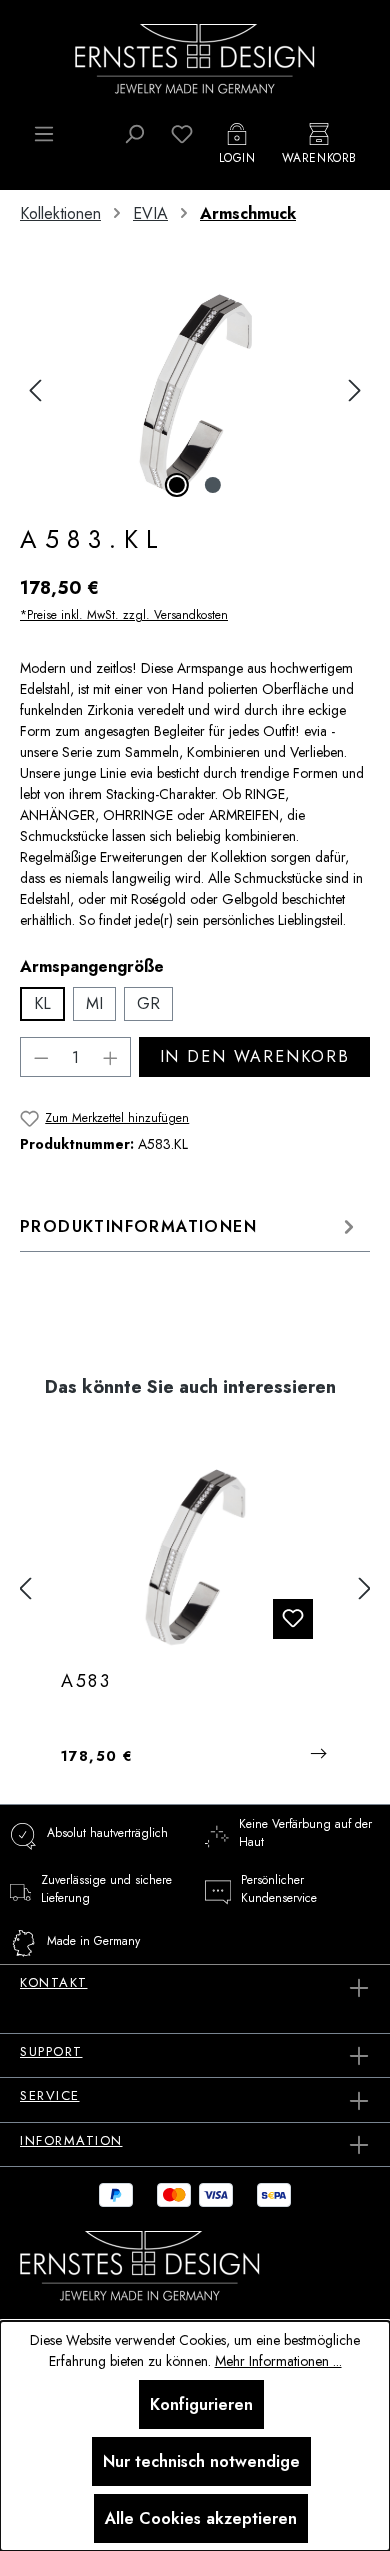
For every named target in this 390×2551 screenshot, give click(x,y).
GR (148, 1003)
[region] (195, 390)
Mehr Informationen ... (278, 2361)
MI (94, 1003)
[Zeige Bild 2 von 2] (213, 485)
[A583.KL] (194, 390)
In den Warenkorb (255, 1056)
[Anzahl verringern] (41, 1057)
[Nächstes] (355, 390)
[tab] (190, 1226)
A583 (86, 1682)
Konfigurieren (201, 2404)
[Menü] (44, 134)
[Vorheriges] (35, 390)
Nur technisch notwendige (201, 2461)
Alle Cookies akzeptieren (201, 2518)
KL (42, 1003)
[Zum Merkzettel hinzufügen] (293, 1619)
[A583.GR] (195, 1555)
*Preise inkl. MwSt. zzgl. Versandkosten (124, 615)
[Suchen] (134, 134)
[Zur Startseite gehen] (195, 57)
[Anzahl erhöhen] (111, 1057)
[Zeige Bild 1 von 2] (177, 485)
